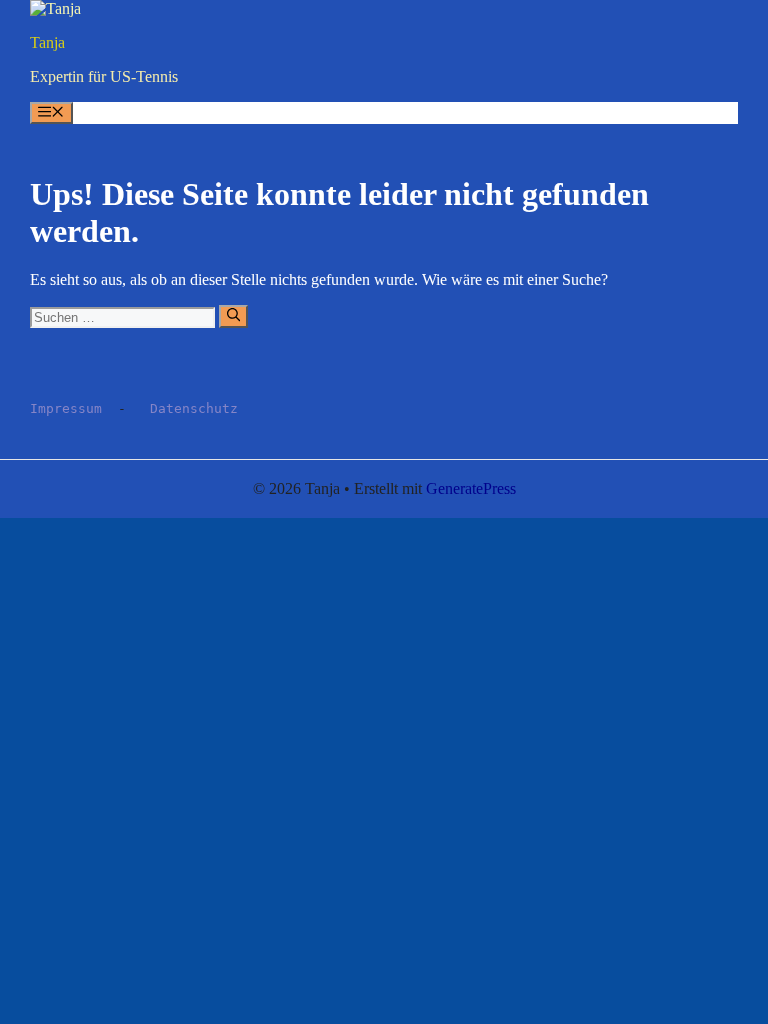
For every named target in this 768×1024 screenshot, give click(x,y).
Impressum (66, 408)
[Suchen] (233, 316)
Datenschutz (194, 408)
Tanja (47, 42)
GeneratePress (471, 488)
